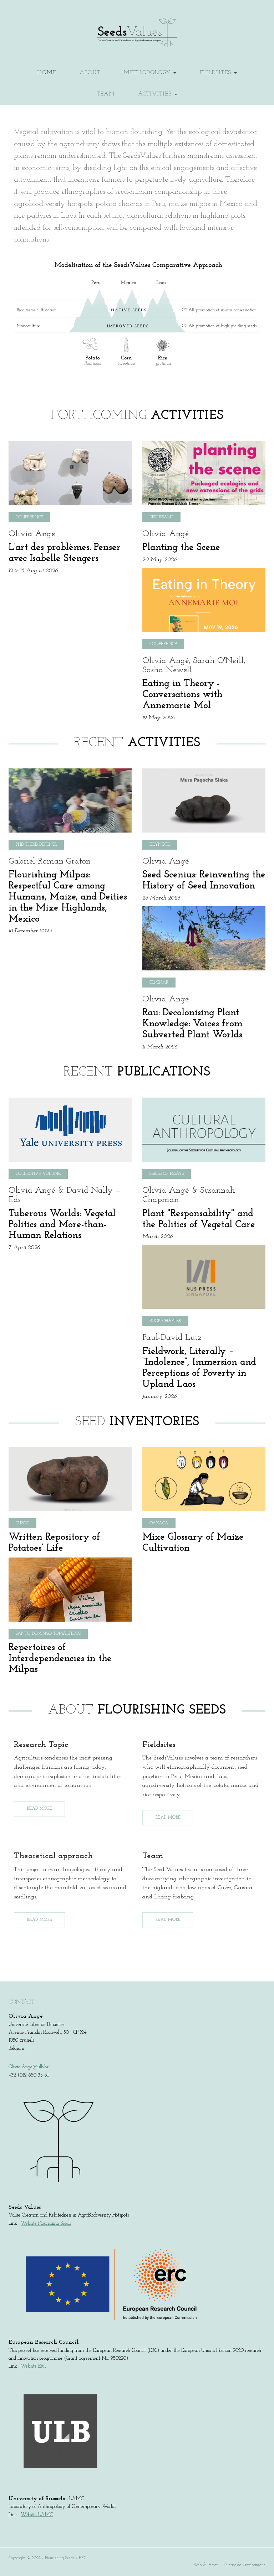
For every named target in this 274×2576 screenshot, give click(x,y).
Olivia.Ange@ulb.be (29, 2067)
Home (47, 73)
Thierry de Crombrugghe (244, 2565)
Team (106, 94)
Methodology (148, 73)
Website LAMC (37, 2515)
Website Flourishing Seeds (46, 2223)
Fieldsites (216, 73)
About (90, 73)
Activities (156, 94)
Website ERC (34, 2366)
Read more (39, 1809)
